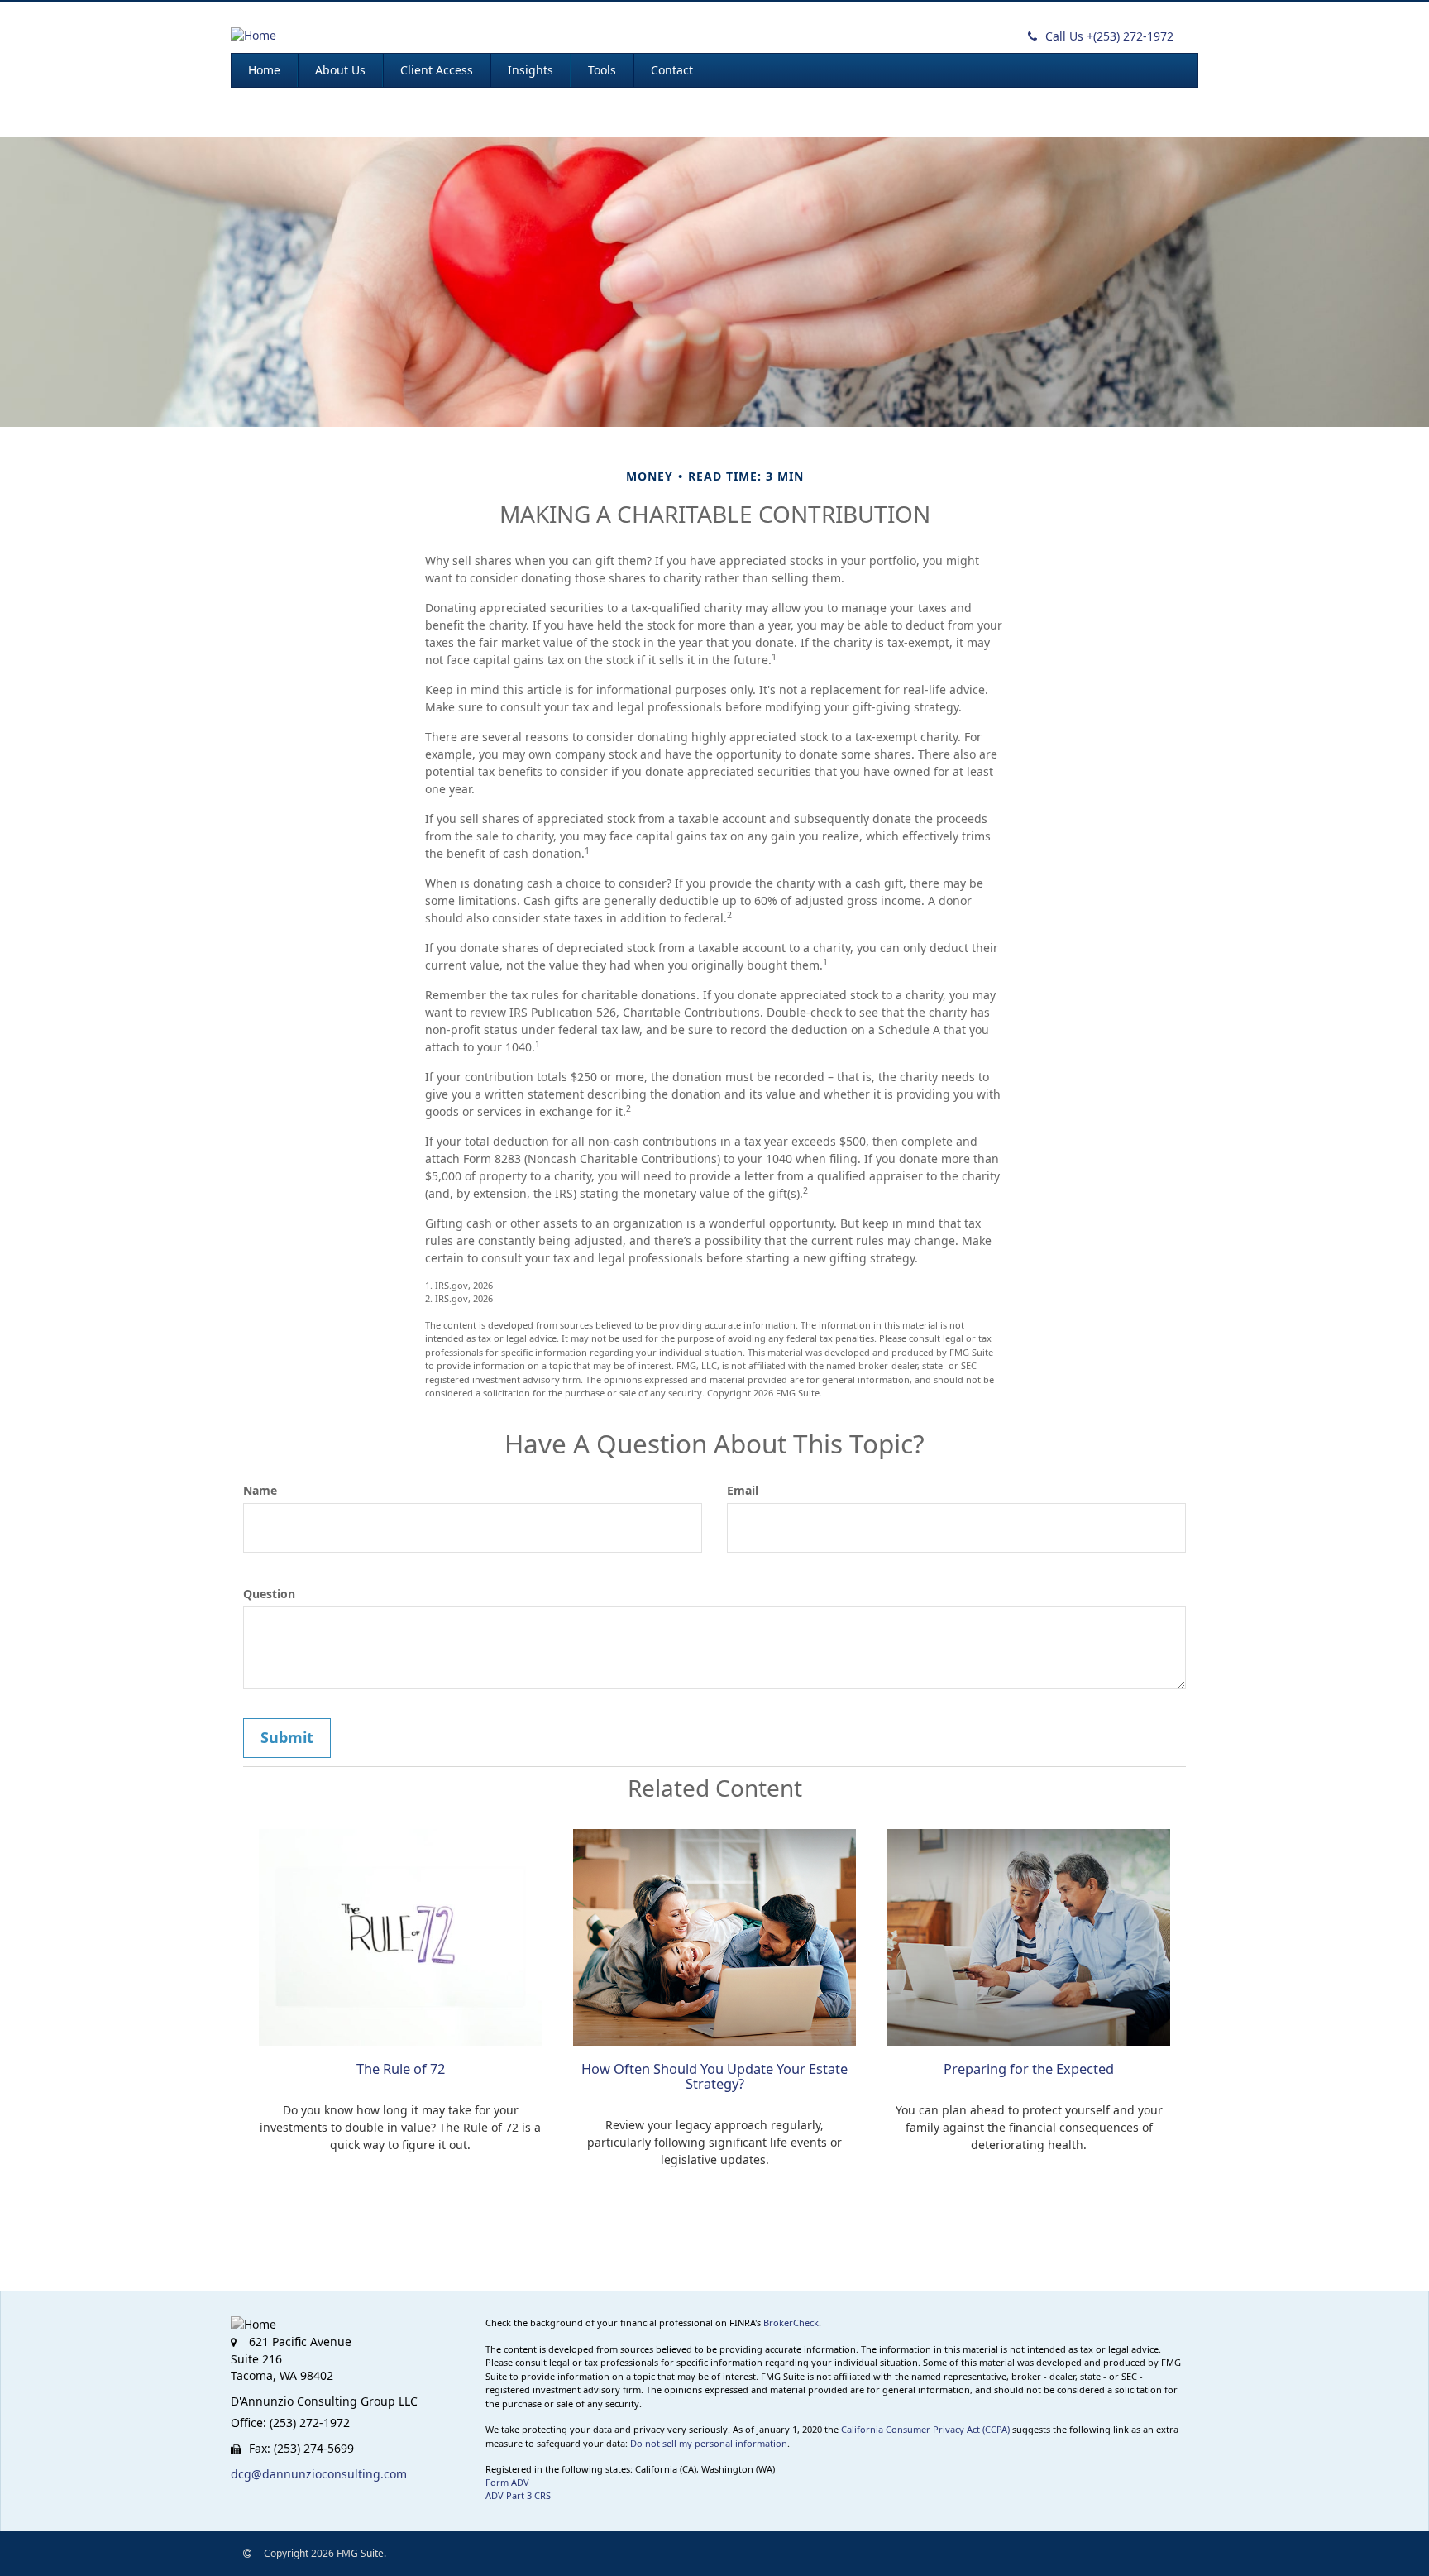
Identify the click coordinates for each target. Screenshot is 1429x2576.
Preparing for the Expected (1029, 2069)
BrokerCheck (791, 2322)
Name (260, 1490)
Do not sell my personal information (709, 2443)
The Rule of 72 (401, 2069)
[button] (340, 70)
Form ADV (507, 2482)
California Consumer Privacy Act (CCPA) (925, 2429)
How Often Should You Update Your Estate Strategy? (714, 2076)
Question (269, 1594)
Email (743, 1490)
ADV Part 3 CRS (518, 2495)
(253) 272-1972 (1109, 36)
